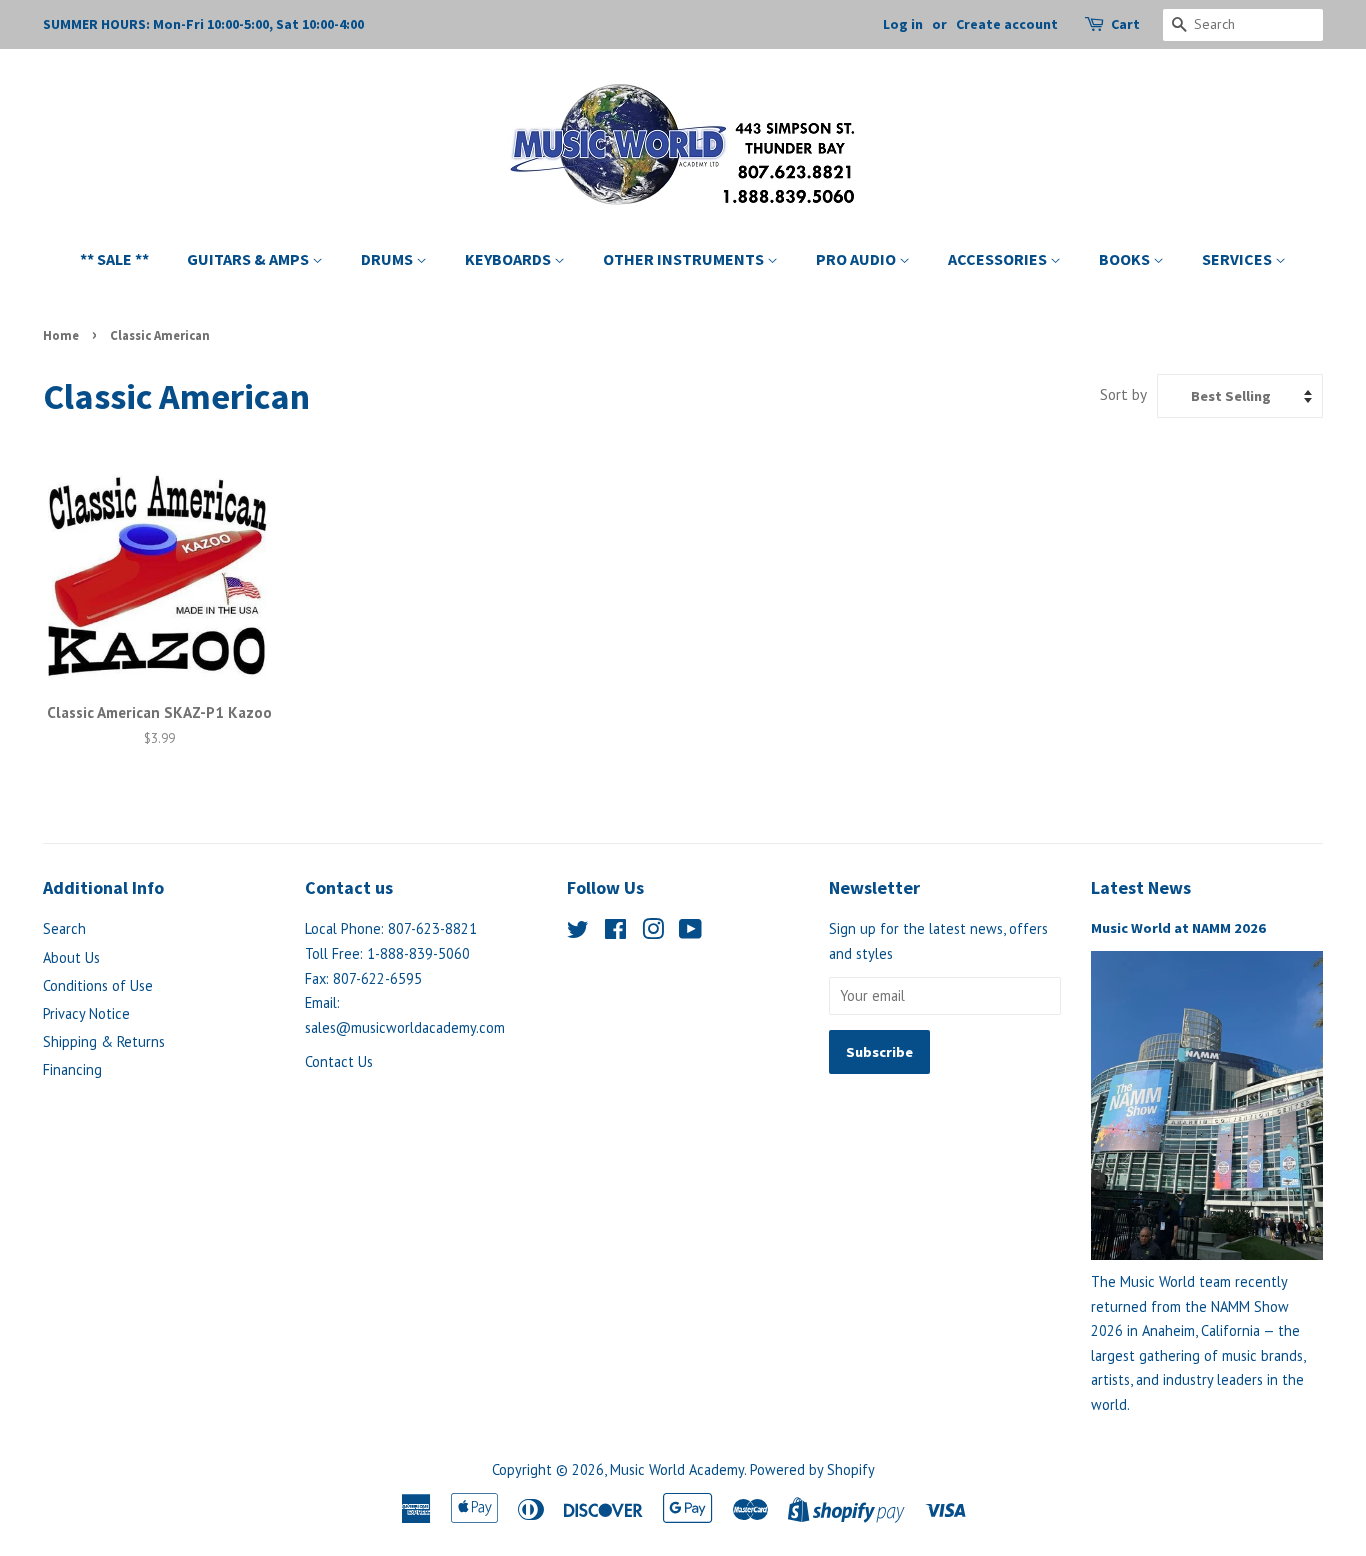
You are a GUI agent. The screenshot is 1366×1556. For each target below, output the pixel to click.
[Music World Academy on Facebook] (615, 932)
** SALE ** (114, 259)
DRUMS (388, 259)
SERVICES (1238, 259)
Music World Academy (677, 1469)
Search (64, 928)
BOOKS (1126, 259)
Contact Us (339, 1061)
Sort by (1123, 394)
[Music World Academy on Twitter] (578, 932)
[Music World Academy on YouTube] (690, 932)
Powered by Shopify (812, 1469)
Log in (903, 24)
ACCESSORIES (999, 259)
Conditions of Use (98, 985)
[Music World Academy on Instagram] (653, 932)
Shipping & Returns (104, 1041)
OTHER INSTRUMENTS (685, 259)
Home (61, 335)
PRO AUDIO (857, 259)
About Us (71, 957)
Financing (72, 1069)
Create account (1007, 24)
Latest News (1141, 887)
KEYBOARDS (509, 259)
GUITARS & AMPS (249, 259)
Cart (1125, 24)
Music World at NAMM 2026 (1178, 928)
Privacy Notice (86, 1013)
